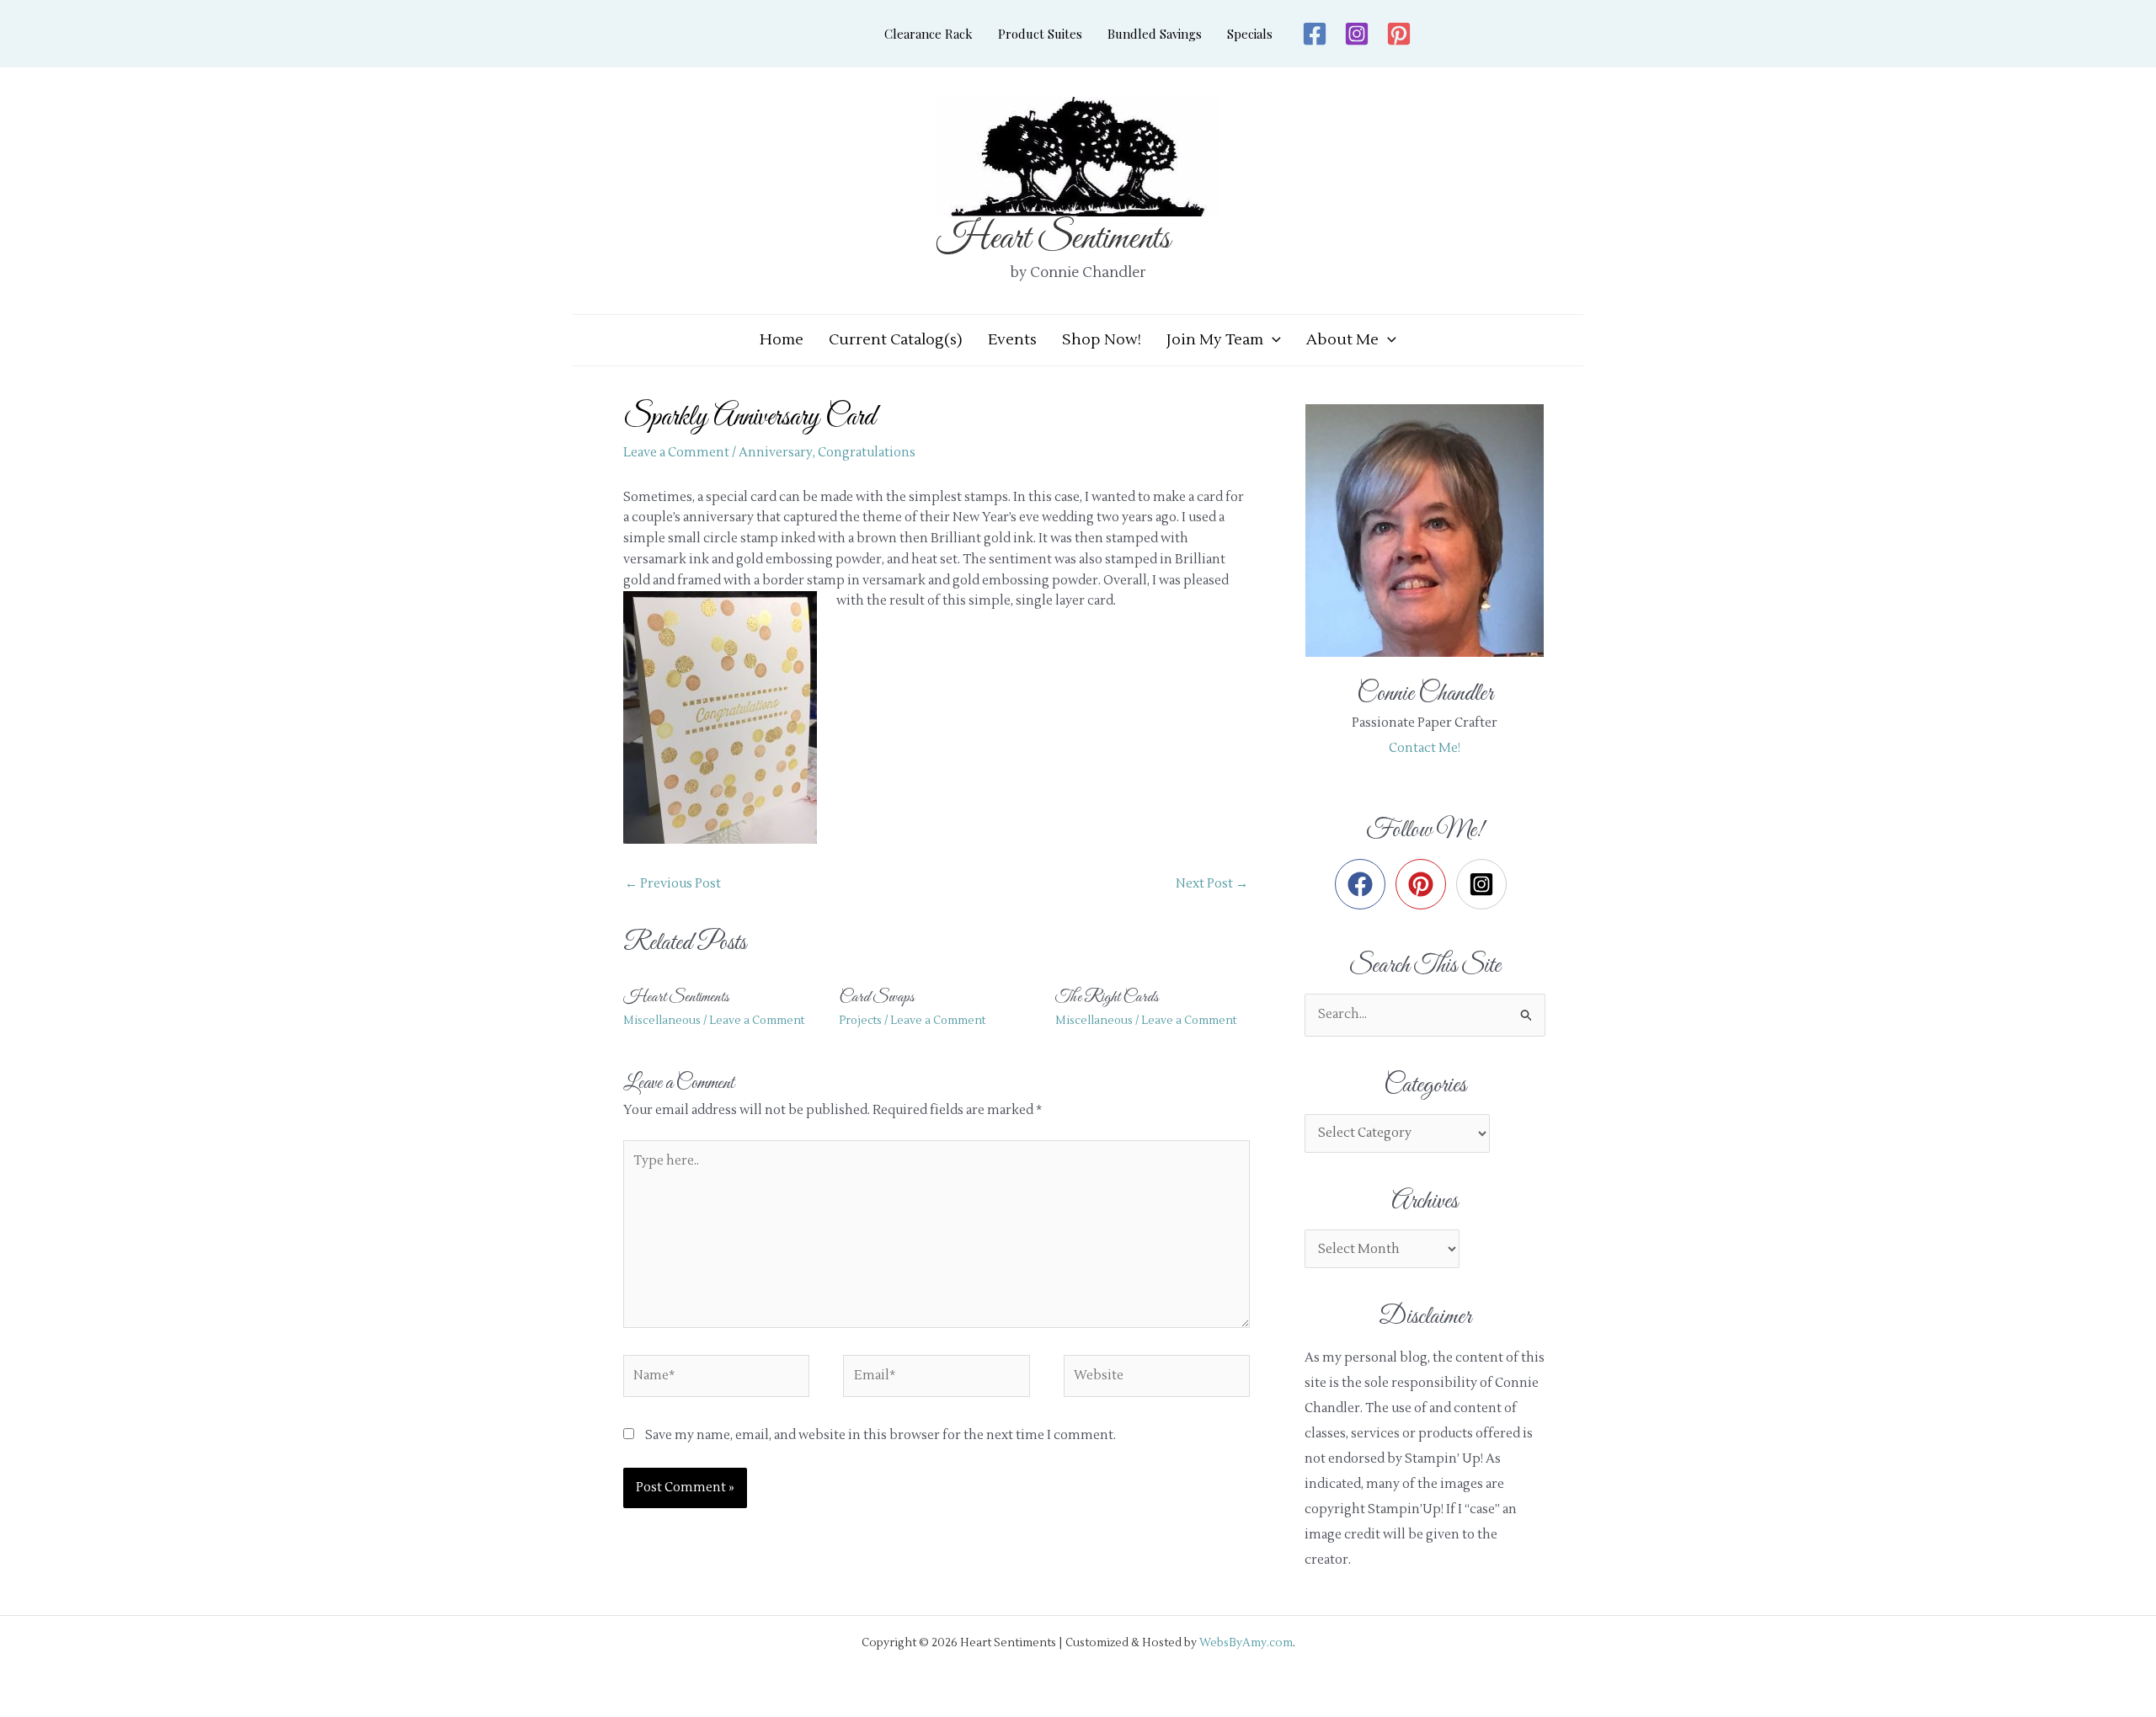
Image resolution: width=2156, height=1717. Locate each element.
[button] (1272, 340)
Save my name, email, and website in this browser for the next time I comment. (881, 1435)
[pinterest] (1425, 884)
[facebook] (1364, 884)
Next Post (1212, 884)
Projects (860, 1021)
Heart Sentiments (1053, 239)
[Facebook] (1315, 34)
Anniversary (776, 453)
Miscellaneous (662, 1021)
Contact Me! (1425, 748)
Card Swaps (877, 997)
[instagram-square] (1485, 884)
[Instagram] (1357, 34)
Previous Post (673, 884)
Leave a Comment (676, 453)
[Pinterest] (1399, 34)
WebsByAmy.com (1246, 1642)
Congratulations (867, 453)
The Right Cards (1107, 997)
